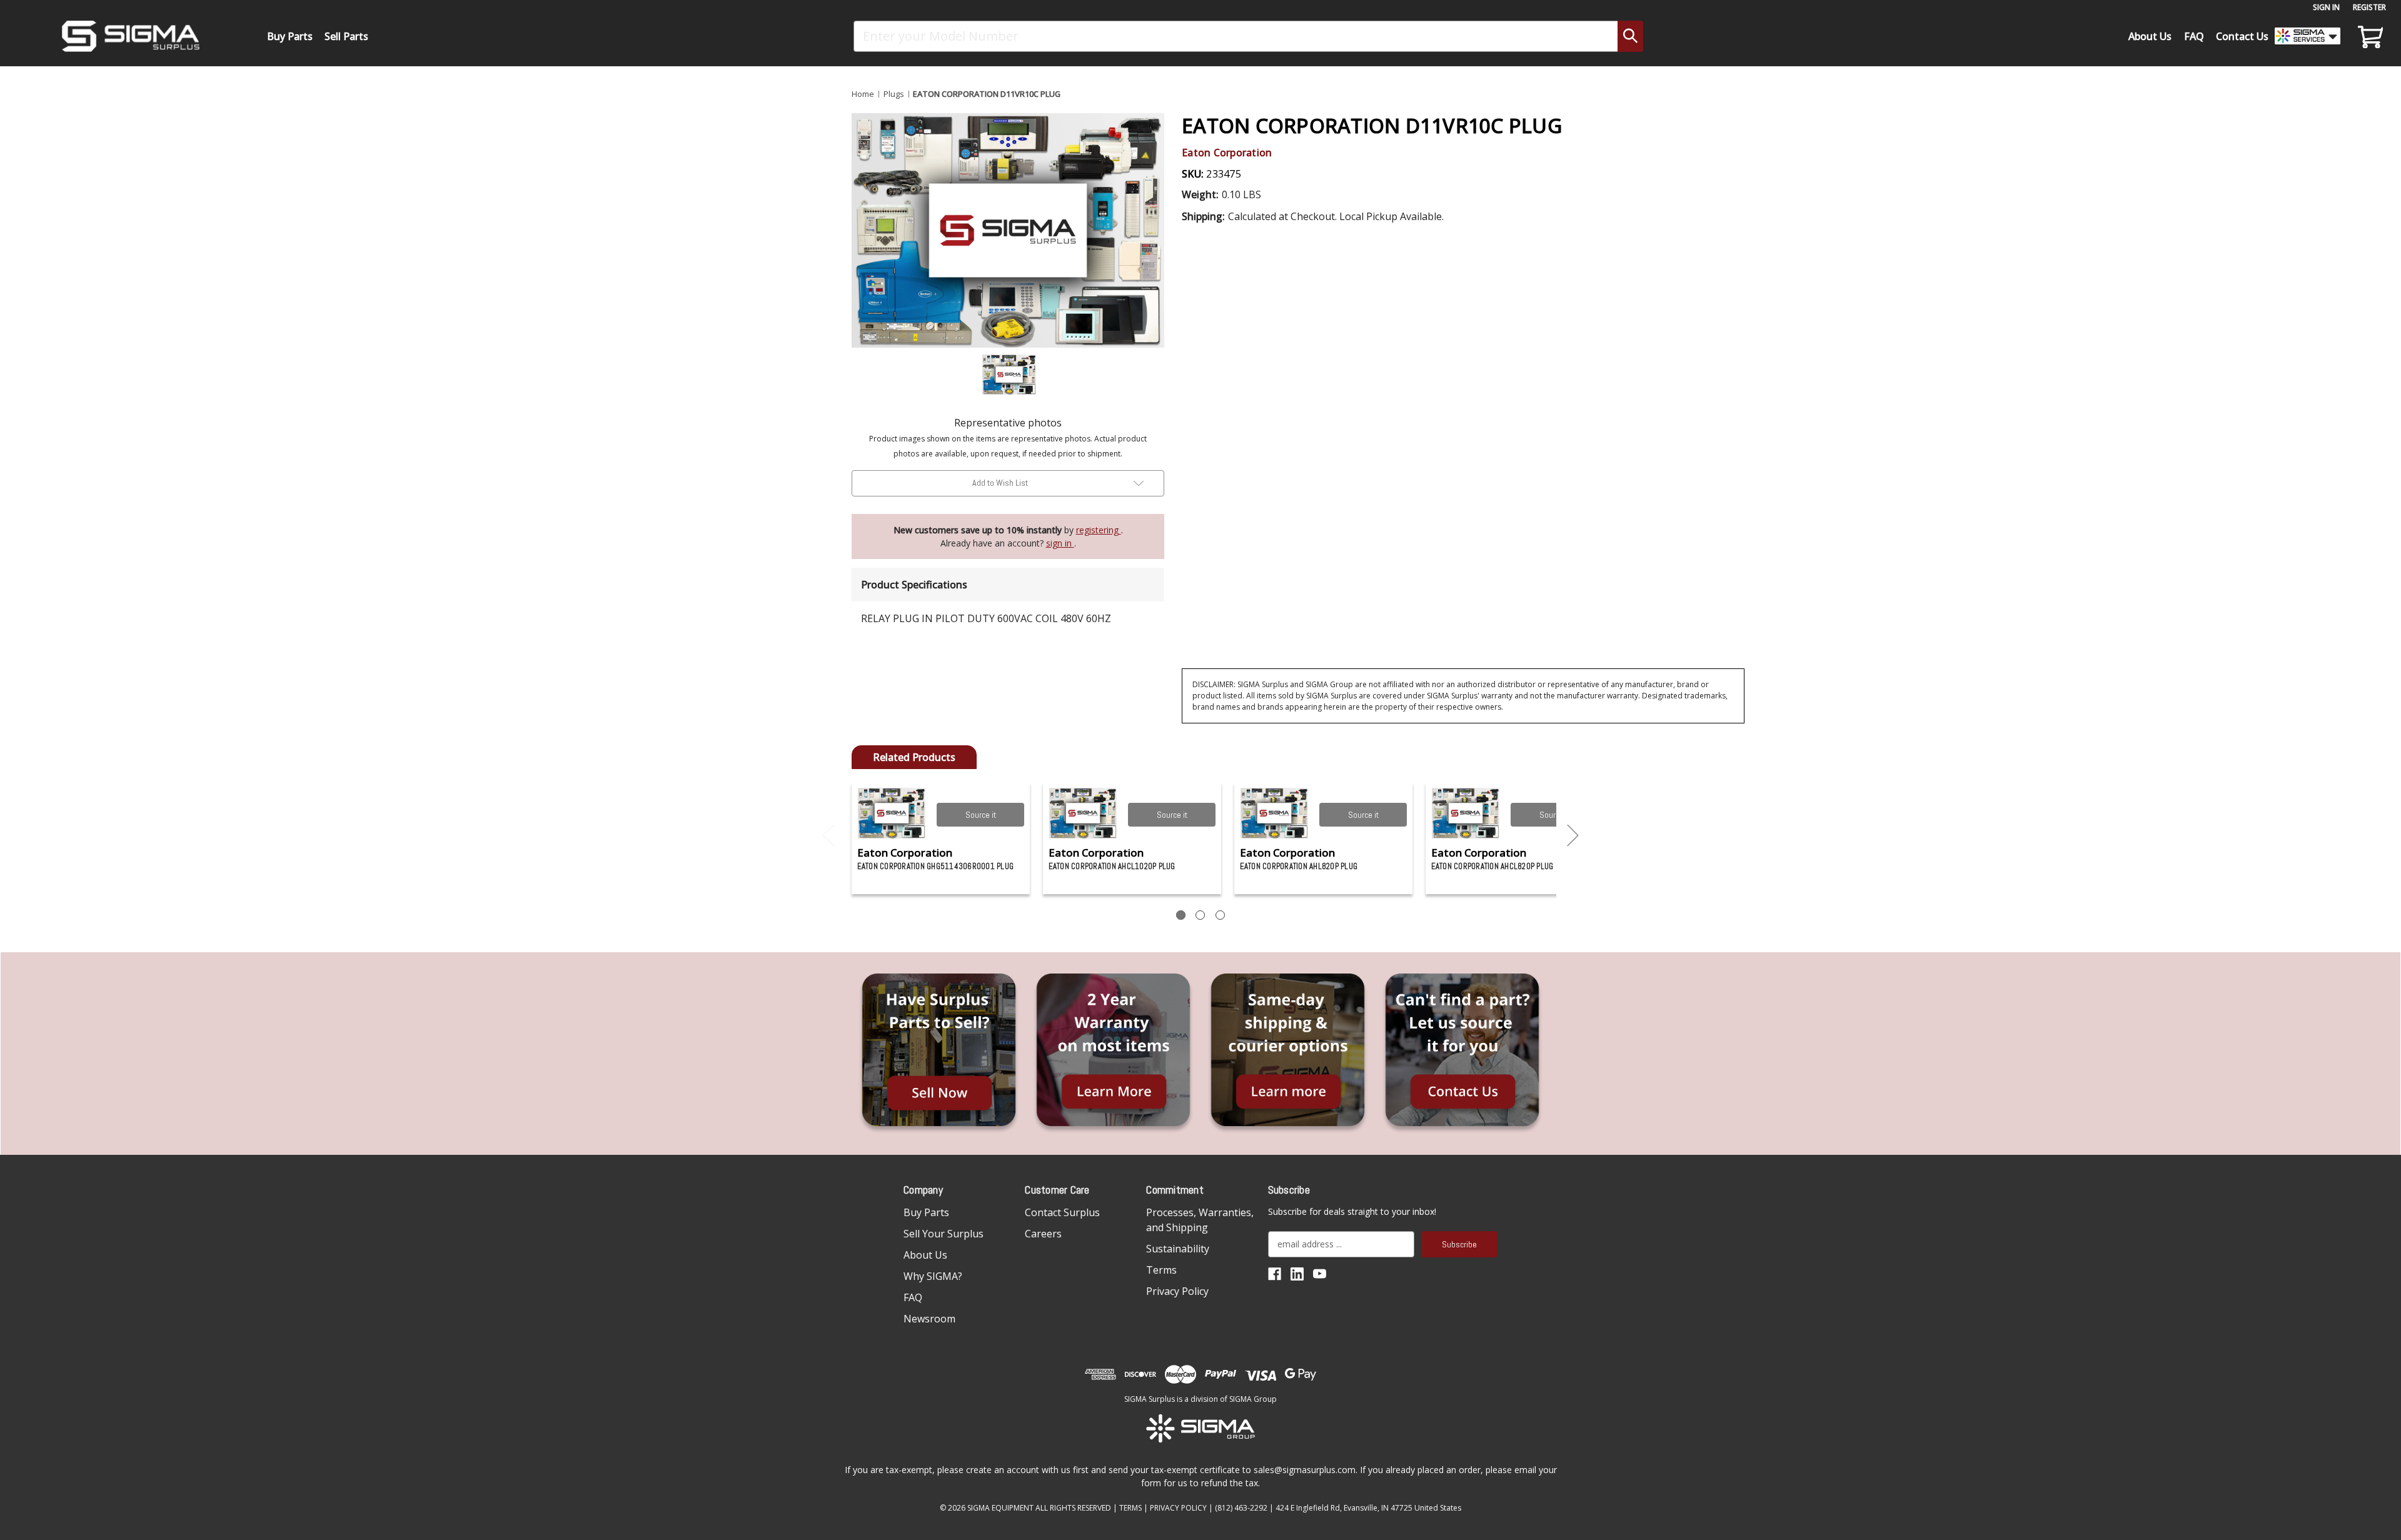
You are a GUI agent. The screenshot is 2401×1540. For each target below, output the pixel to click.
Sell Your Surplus (944, 1234)
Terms (1161, 1270)
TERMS (1130, 1508)
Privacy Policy (1177, 1291)
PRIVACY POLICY (1178, 1508)
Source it (981, 815)
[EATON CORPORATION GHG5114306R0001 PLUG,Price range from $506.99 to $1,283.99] (892, 813)
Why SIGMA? (933, 1276)
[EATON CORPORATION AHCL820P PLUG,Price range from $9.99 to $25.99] (1466, 813)
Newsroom (929, 1319)
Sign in (2326, 7)
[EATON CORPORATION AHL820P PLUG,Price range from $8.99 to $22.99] (1275, 813)
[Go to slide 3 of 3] (828, 836)
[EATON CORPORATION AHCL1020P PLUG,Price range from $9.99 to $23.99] (1083, 813)
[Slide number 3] (1220, 915)
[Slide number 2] (1200, 915)
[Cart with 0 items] (2368, 36)
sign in (1060, 543)
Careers (1043, 1234)
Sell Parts (346, 36)
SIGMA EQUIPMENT (1000, 1508)
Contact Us (2242, 36)
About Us (2150, 36)
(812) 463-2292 (1241, 1508)
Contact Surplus (1062, 1212)
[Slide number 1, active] (1181, 915)
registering (1099, 530)
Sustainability (1178, 1249)
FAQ (2194, 36)
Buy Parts (290, 36)
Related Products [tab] (914, 757)
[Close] (1586, 107)
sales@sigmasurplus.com (1305, 1470)
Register (2369, 7)
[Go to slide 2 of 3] (1573, 836)
